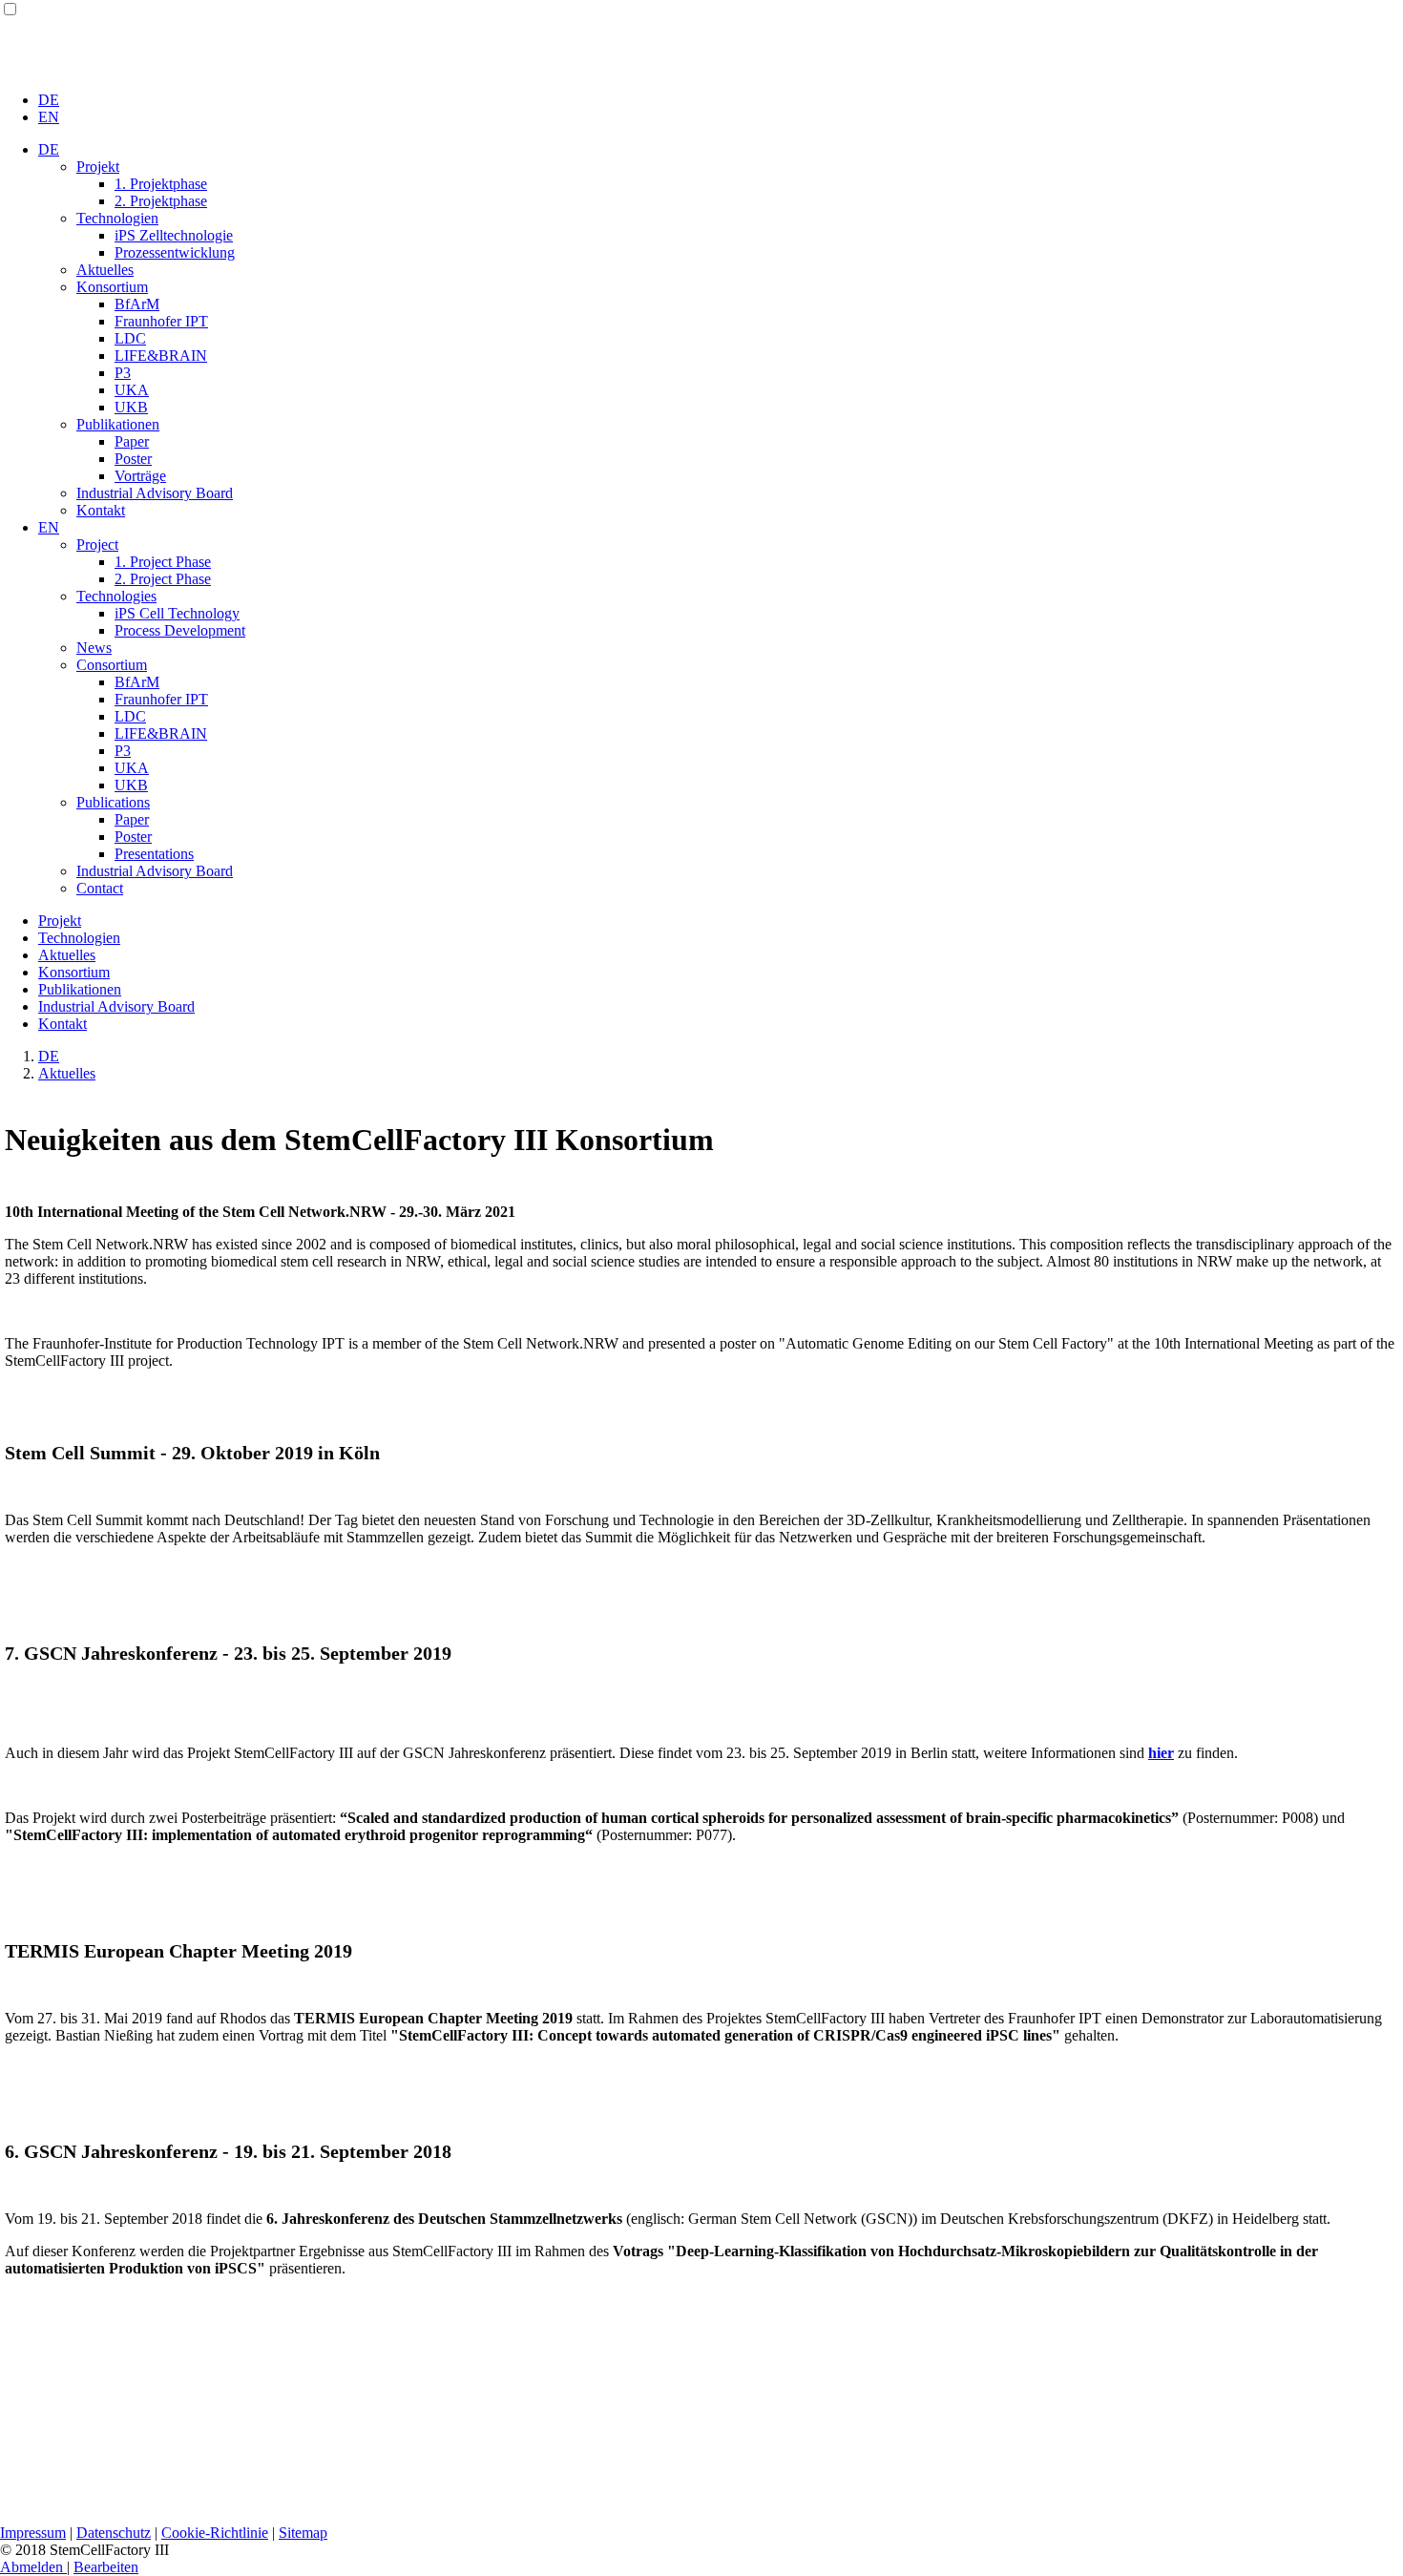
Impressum (33, 2533)
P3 (123, 373)
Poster (133, 459)
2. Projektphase (161, 201)
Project (97, 545)
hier (1161, 1753)
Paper (132, 441)
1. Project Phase (163, 562)
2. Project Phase (163, 579)
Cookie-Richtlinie (215, 2533)
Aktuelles (105, 270)
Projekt (98, 167)
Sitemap (303, 2533)
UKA (132, 390)
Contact (100, 888)
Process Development (180, 630)
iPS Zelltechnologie (174, 235)
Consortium (112, 665)
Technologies (116, 596)
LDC (130, 338)
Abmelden (33, 2567)
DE (49, 100)
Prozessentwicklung (175, 252)
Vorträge (140, 476)
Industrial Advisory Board (155, 493)
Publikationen (118, 424)
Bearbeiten (106, 2567)
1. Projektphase (161, 184)
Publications (113, 802)
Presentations (154, 854)
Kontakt (101, 510)
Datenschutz (114, 2533)
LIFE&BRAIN (161, 356)
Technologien (117, 218)
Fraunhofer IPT (161, 321)
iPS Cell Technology (177, 613)
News (94, 648)
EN (49, 117)
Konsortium (112, 287)
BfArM (137, 304)
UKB (131, 407)
